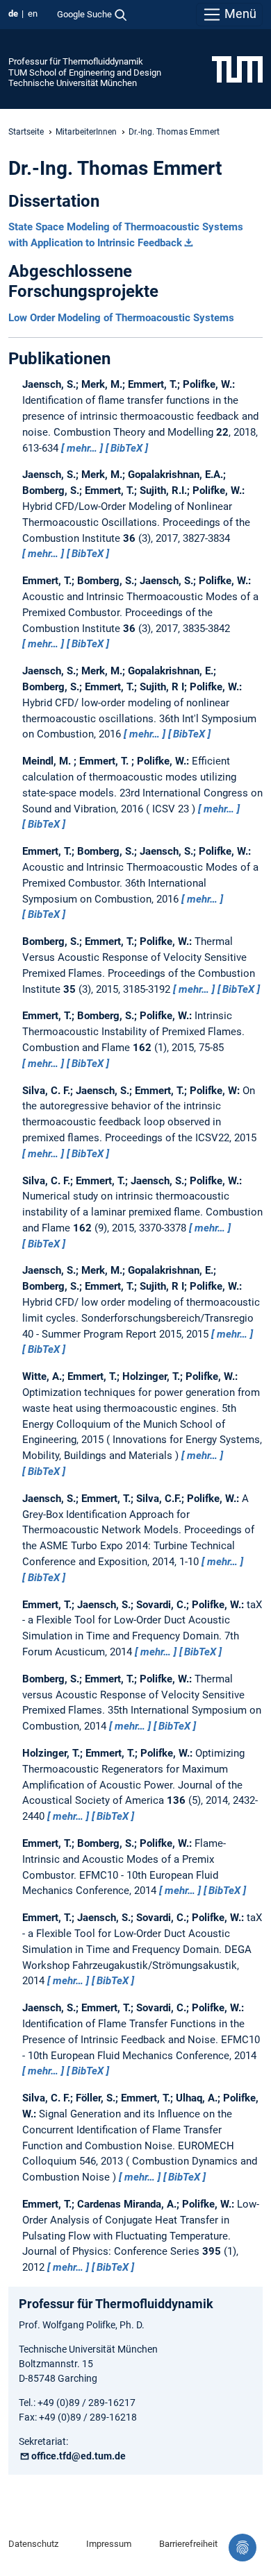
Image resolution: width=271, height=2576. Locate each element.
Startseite (26, 132)
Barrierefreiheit (188, 2544)
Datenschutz (33, 2544)
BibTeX (126, 448)
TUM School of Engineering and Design (85, 72)
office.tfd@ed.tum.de (79, 2456)
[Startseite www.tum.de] (237, 69)
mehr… (82, 448)
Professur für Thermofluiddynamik (76, 61)
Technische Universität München (73, 83)
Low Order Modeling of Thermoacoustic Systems (121, 318)
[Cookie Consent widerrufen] (243, 2548)
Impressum (109, 2544)
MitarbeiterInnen (86, 132)
